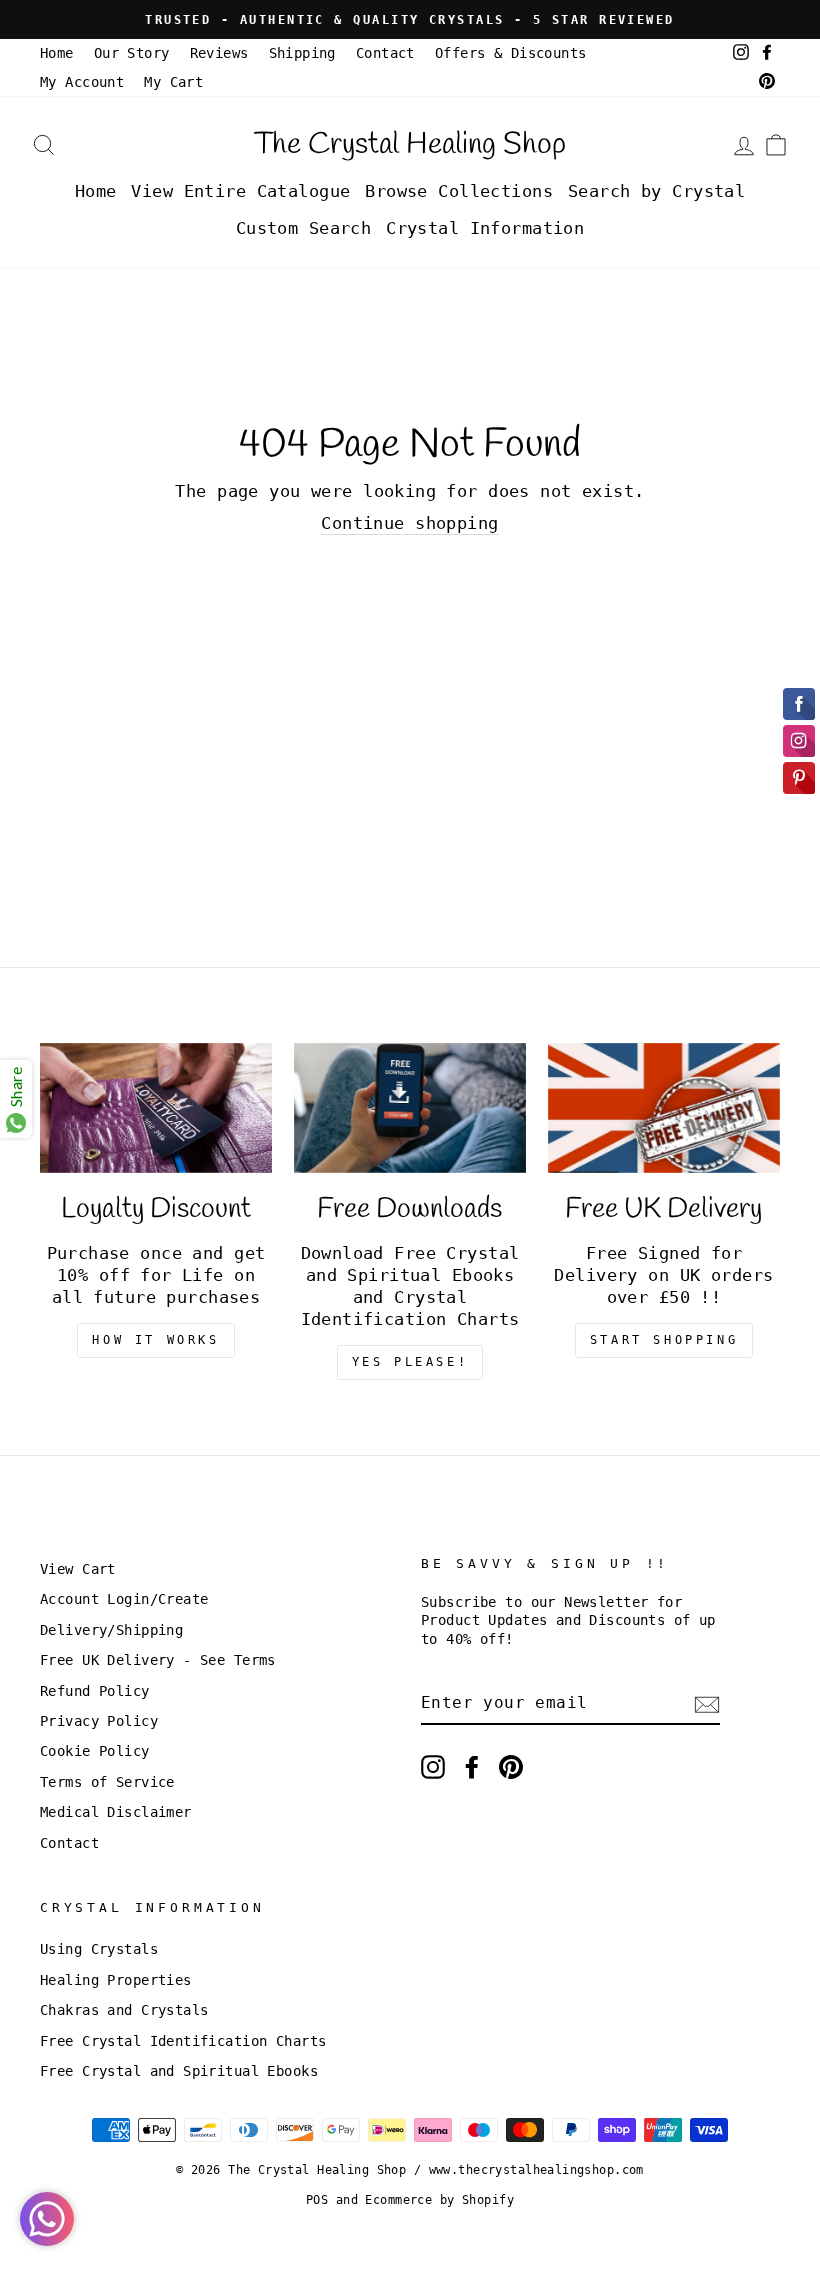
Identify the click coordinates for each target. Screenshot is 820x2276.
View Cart (78, 1569)
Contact (385, 53)
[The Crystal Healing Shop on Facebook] (472, 1767)
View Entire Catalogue (240, 191)
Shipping (302, 53)
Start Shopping (664, 1340)
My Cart (173, 82)
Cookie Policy (95, 1751)
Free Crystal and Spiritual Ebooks (179, 2071)
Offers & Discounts (511, 53)
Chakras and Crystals (124, 2010)
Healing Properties (116, 1980)
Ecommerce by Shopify (439, 2200)
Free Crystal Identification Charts (183, 2041)
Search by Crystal (656, 191)
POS (317, 2200)
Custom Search (304, 228)
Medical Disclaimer (116, 1812)
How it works (155, 1340)
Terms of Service (107, 1782)
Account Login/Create (124, 1599)
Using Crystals (99, 1949)
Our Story (132, 53)
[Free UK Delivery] (664, 1108)
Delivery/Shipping (111, 1630)
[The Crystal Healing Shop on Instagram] (433, 1767)
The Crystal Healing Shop (410, 145)
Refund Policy (95, 1691)
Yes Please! (410, 1362)
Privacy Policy (99, 1721)
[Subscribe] (707, 1704)
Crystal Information (485, 228)
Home (57, 53)
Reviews (219, 53)
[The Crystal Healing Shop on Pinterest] (511, 1767)
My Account (82, 82)
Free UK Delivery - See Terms (158, 1660)
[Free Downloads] (410, 1108)
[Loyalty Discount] (156, 1108)
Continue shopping (409, 523)
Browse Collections (459, 191)
